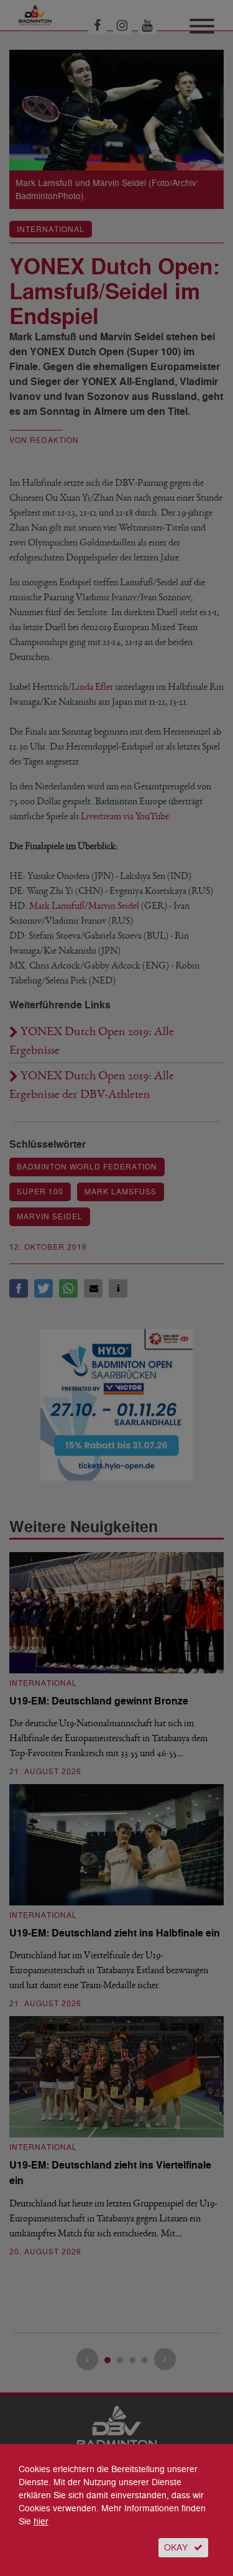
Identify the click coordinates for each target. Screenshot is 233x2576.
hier (41, 2522)
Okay (176, 2548)
